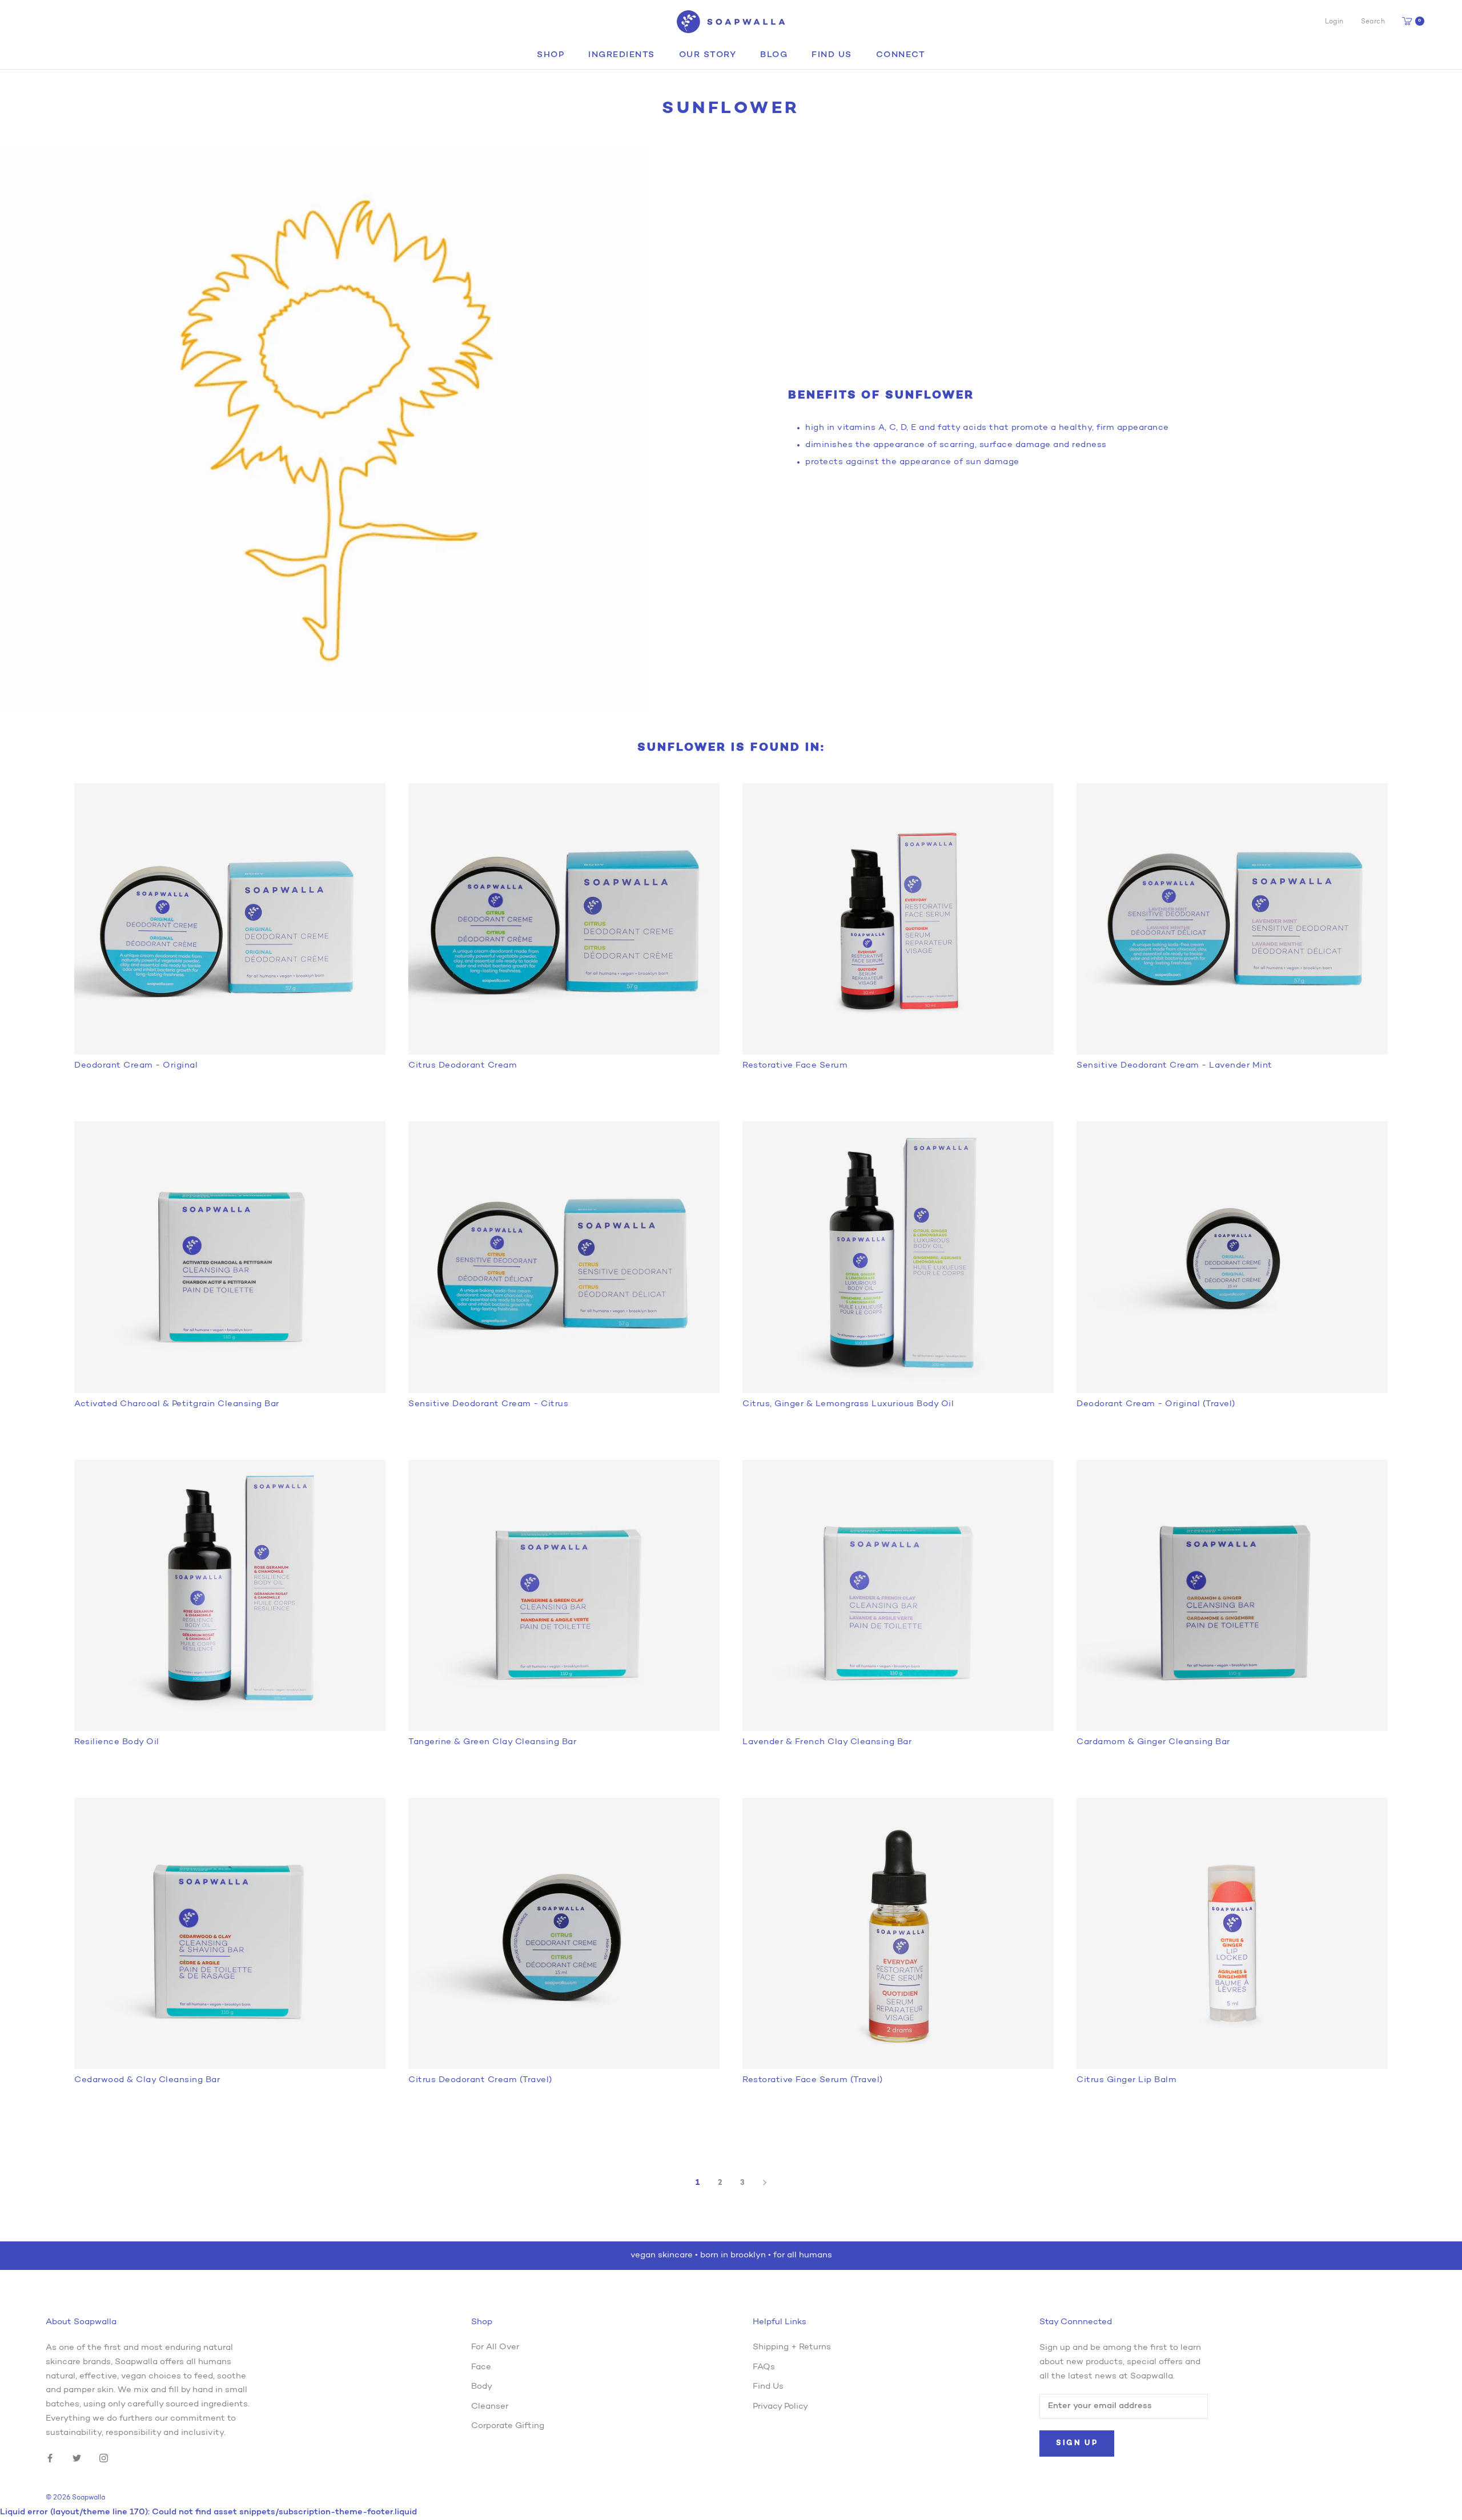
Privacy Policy (780, 2407)
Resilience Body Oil (117, 1742)
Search (1373, 22)
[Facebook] (50, 2459)
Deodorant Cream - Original (136, 1066)
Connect (901, 55)
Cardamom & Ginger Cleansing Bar (1153, 1742)
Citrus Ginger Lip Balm (1126, 2080)
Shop (551, 55)
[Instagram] (104, 2459)
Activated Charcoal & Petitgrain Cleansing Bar (177, 1404)
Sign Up (1077, 2443)
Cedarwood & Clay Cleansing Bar (147, 2080)
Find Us (832, 55)
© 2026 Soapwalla (75, 2498)
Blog (774, 55)
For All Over (495, 2347)
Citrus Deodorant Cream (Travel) (480, 2080)
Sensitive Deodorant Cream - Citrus (488, 1404)
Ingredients (622, 55)
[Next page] (765, 2183)
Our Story (708, 55)
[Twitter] (77, 2459)
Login (1334, 22)
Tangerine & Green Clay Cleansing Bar (492, 1742)
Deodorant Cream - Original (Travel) (1156, 1404)
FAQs (764, 2367)
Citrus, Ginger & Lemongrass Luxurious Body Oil (848, 1404)
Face (481, 2367)
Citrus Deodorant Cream (463, 1066)
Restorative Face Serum (795, 1066)
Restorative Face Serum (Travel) (813, 2080)
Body (482, 2387)
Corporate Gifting (508, 2426)
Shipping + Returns (792, 2347)
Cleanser (490, 2407)
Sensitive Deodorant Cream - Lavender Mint (1174, 1066)
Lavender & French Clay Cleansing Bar (827, 1742)
